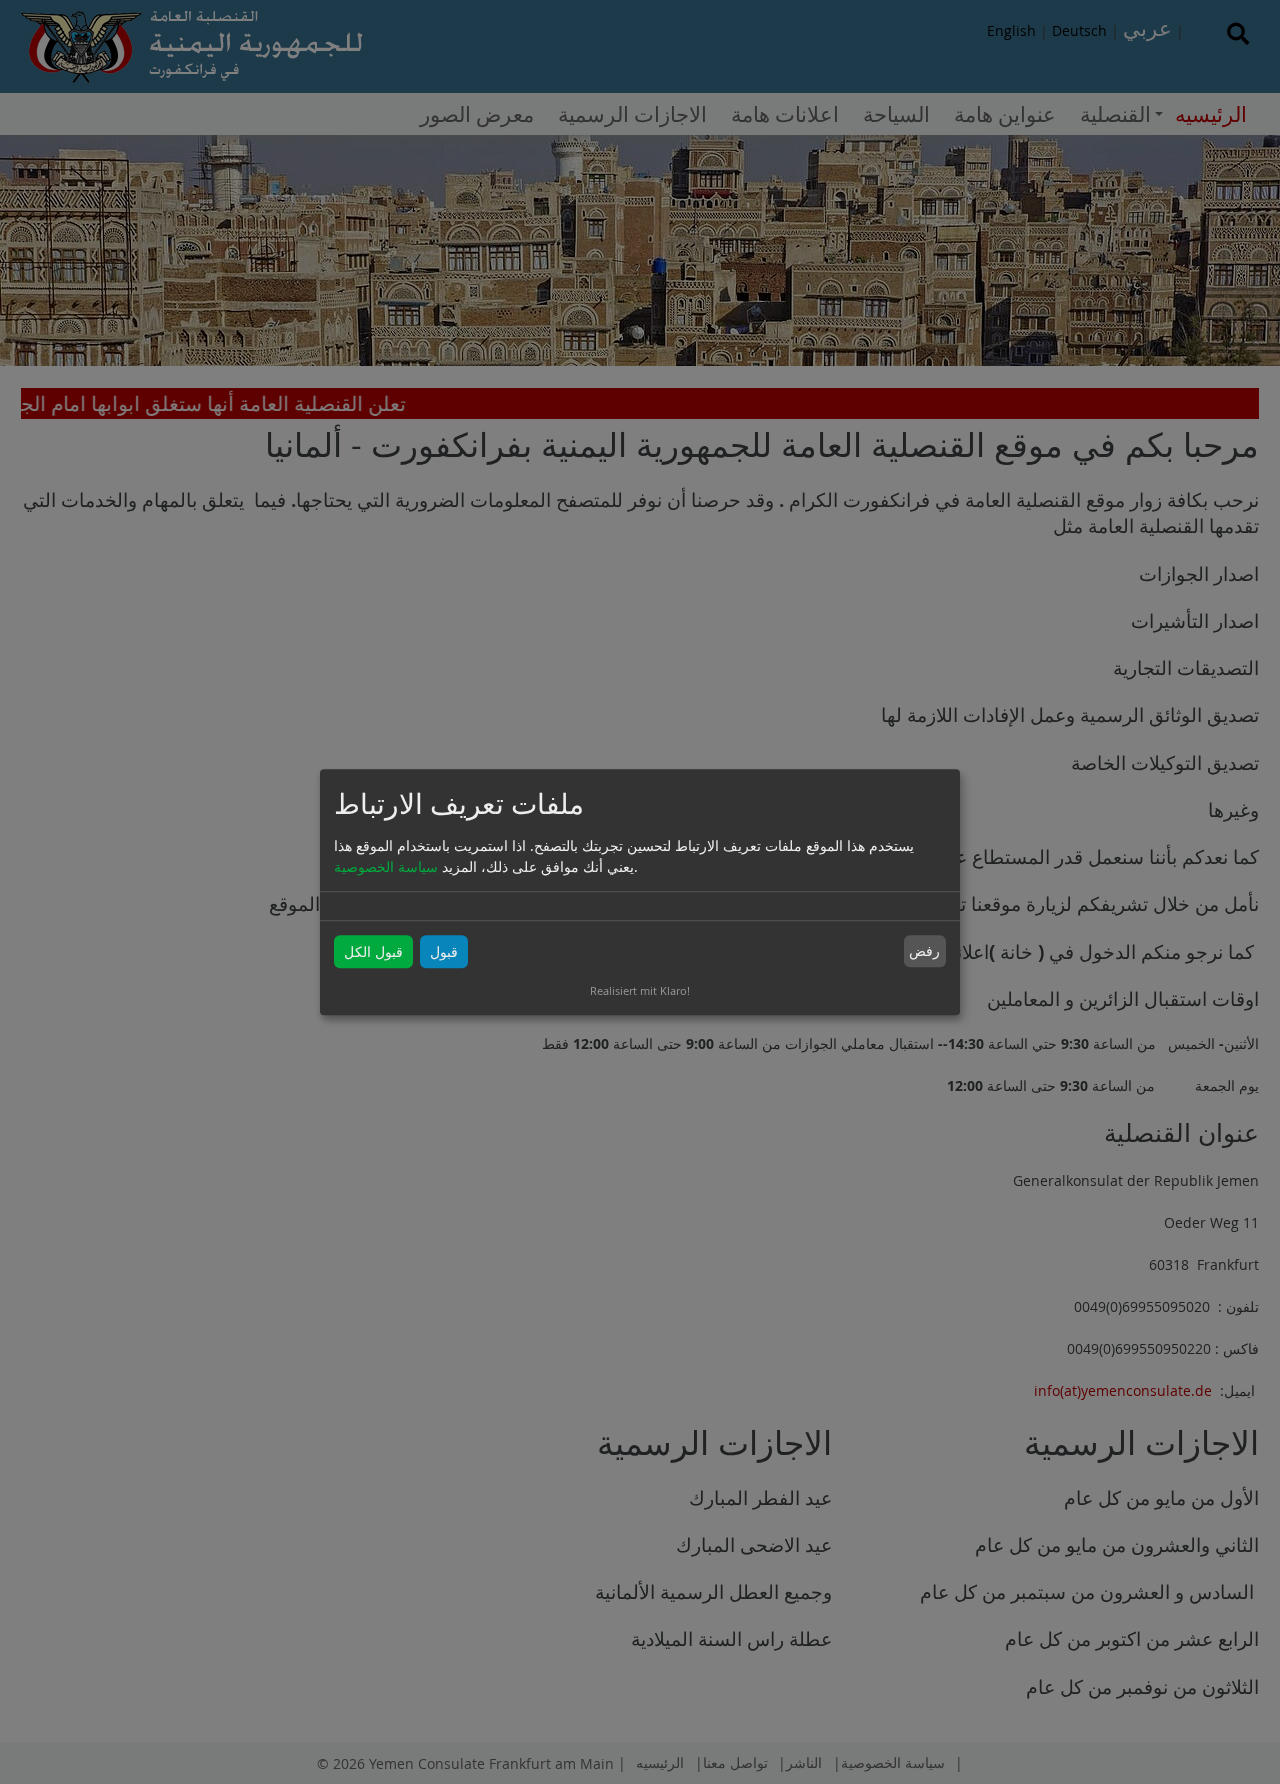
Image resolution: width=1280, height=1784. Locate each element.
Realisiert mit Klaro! (640, 990)
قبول (444, 951)
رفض (924, 951)
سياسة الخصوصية (386, 866)
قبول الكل (373, 951)
